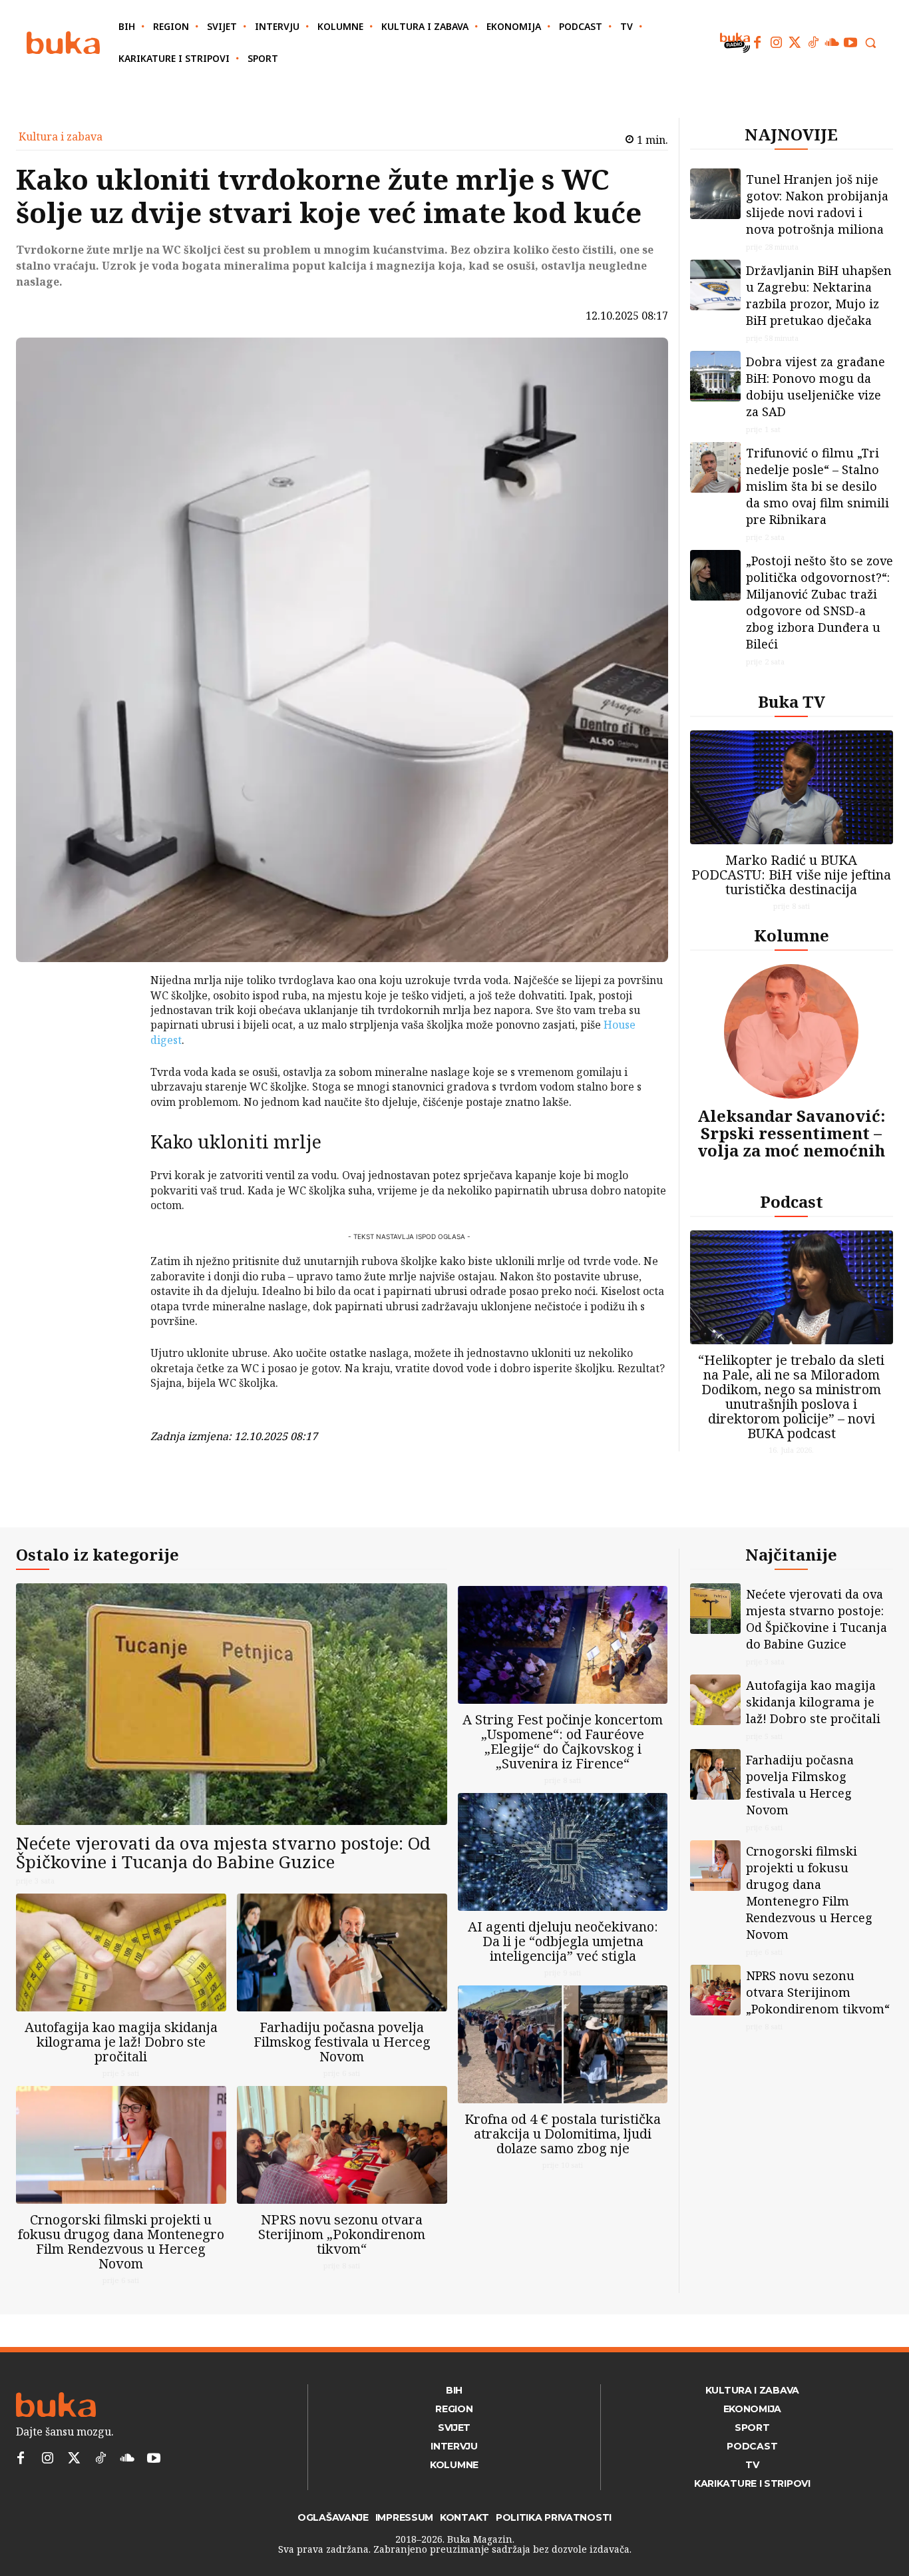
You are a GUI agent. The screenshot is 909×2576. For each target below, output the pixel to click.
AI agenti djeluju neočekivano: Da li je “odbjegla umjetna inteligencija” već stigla (563, 1941)
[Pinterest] (116, 1049)
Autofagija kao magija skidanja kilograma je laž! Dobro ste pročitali (121, 2042)
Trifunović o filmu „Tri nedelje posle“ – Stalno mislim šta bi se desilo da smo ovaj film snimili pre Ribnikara (818, 486)
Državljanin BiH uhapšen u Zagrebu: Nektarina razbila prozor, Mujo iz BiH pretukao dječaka (819, 295)
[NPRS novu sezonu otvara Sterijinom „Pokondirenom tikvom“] (342, 2145)
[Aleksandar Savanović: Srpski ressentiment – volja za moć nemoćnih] (791, 1031)
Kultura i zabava (61, 136)
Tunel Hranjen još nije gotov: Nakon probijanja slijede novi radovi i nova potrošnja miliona (817, 204)
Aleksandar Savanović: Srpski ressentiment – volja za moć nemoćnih (791, 1133)
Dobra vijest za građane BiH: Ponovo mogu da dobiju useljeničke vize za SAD (816, 386)
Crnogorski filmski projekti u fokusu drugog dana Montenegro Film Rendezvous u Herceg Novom (121, 2241)
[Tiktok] (813, 43)
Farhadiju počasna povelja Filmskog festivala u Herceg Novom (342, 2042)
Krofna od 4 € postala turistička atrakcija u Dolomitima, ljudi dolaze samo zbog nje (563, 2134)
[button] (870, 43)
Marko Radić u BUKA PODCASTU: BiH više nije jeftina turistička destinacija (791, 875)
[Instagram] (776, 43)
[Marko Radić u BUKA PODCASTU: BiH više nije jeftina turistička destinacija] (792, 787)
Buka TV (792, 701)
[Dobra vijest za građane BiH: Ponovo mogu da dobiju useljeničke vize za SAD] (715, 376)
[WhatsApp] (116, 1080)
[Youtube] (850, 43)
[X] (116, 1017)
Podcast (792, 1201)
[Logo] (63, 43)
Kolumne (792, 935)
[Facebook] (757, 43)
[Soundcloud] (832, 43)
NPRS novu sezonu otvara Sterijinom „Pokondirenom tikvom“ (342, 2234)
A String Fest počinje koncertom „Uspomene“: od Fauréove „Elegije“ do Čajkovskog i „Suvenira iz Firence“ (563, 1741)
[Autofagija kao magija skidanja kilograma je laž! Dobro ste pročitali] (121, 1952)
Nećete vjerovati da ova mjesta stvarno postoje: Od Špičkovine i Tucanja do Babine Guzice (223, 1853)
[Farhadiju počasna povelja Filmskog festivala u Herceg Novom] (342, 1952)
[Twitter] (795, 43)
